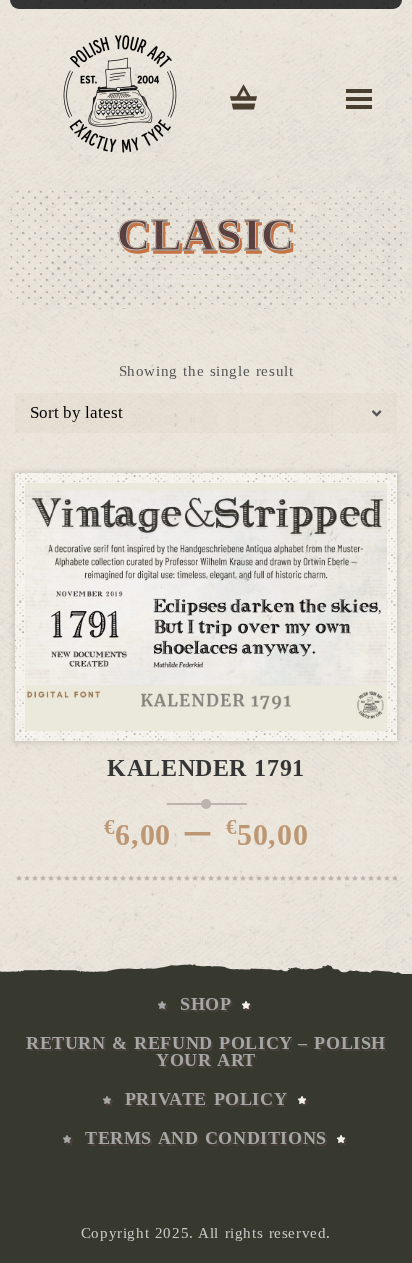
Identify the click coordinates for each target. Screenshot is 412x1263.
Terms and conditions (206, 1138)
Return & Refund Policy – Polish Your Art (206, 1051)
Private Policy (206, 1099)
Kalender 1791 (206, 768)
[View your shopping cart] (244, 99)
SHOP (205, 1004)
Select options (221, 720)
